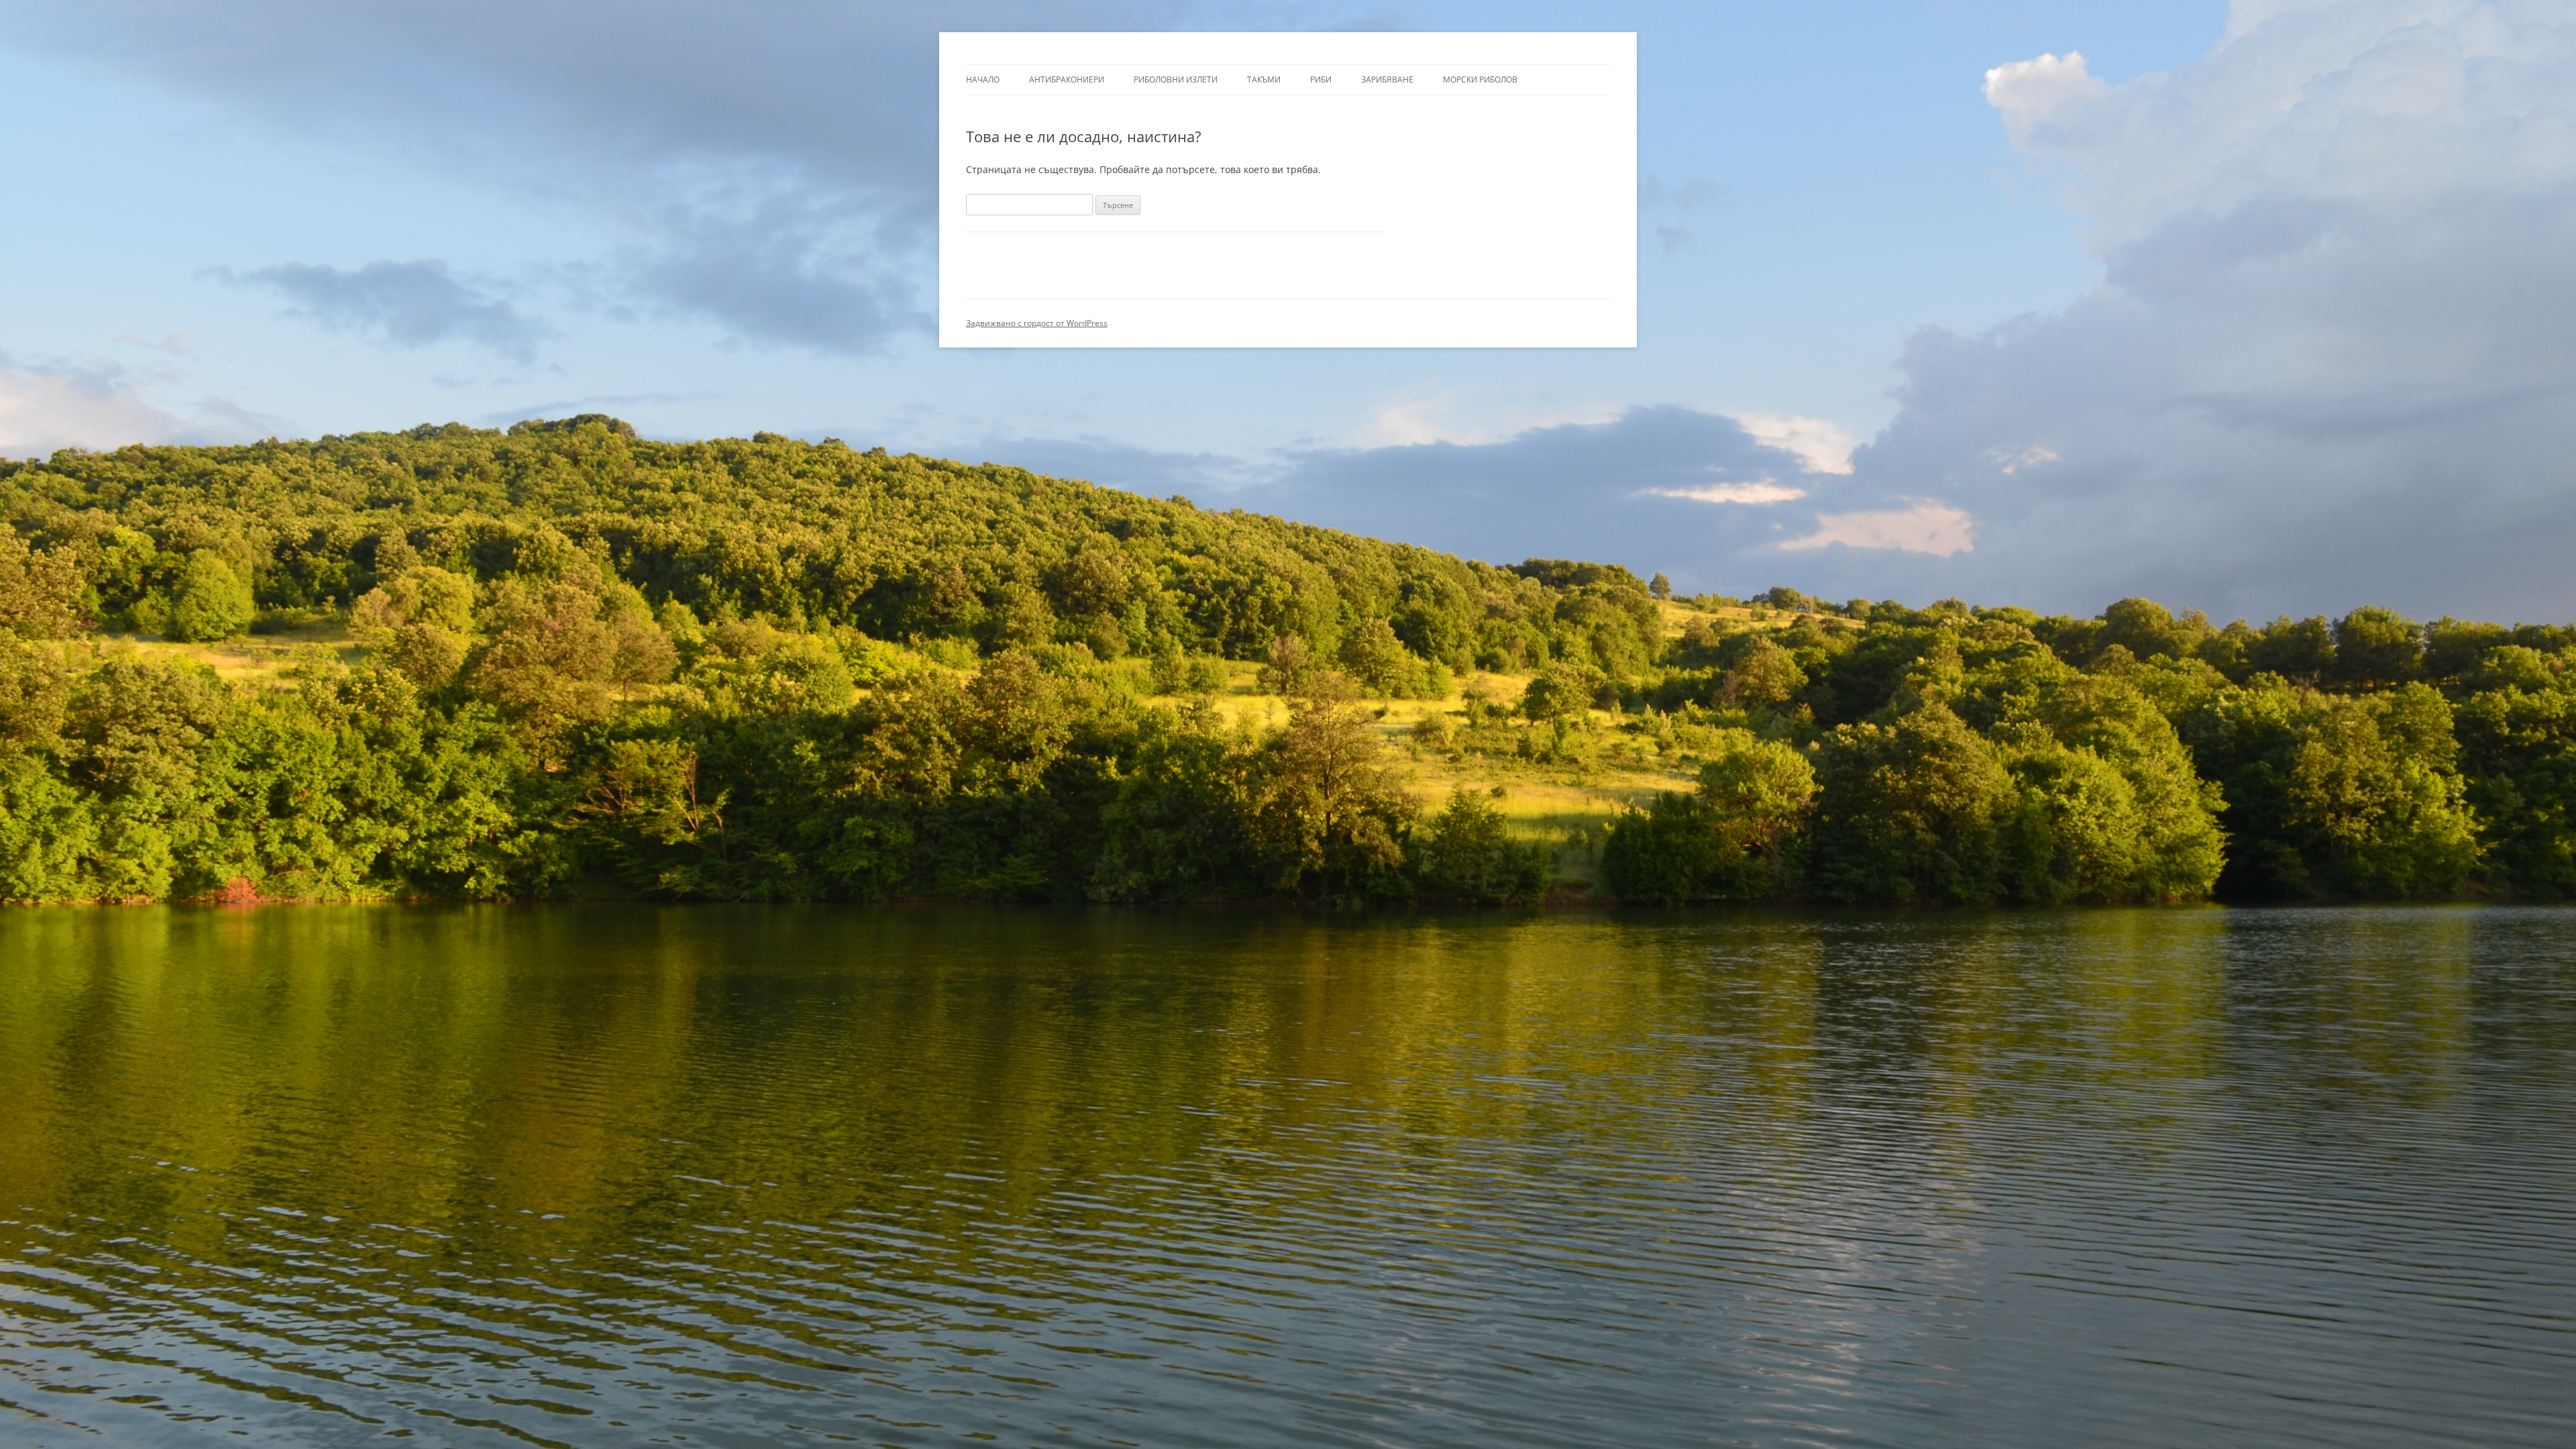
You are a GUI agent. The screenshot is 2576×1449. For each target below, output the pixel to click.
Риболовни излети (1176, 79)
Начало (983, 79)
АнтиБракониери (1067, 79)
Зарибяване (1387, 79)
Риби (1321, 79)
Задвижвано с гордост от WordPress (1037, 323)
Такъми (1264, 79)
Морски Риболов (1480, 79)
